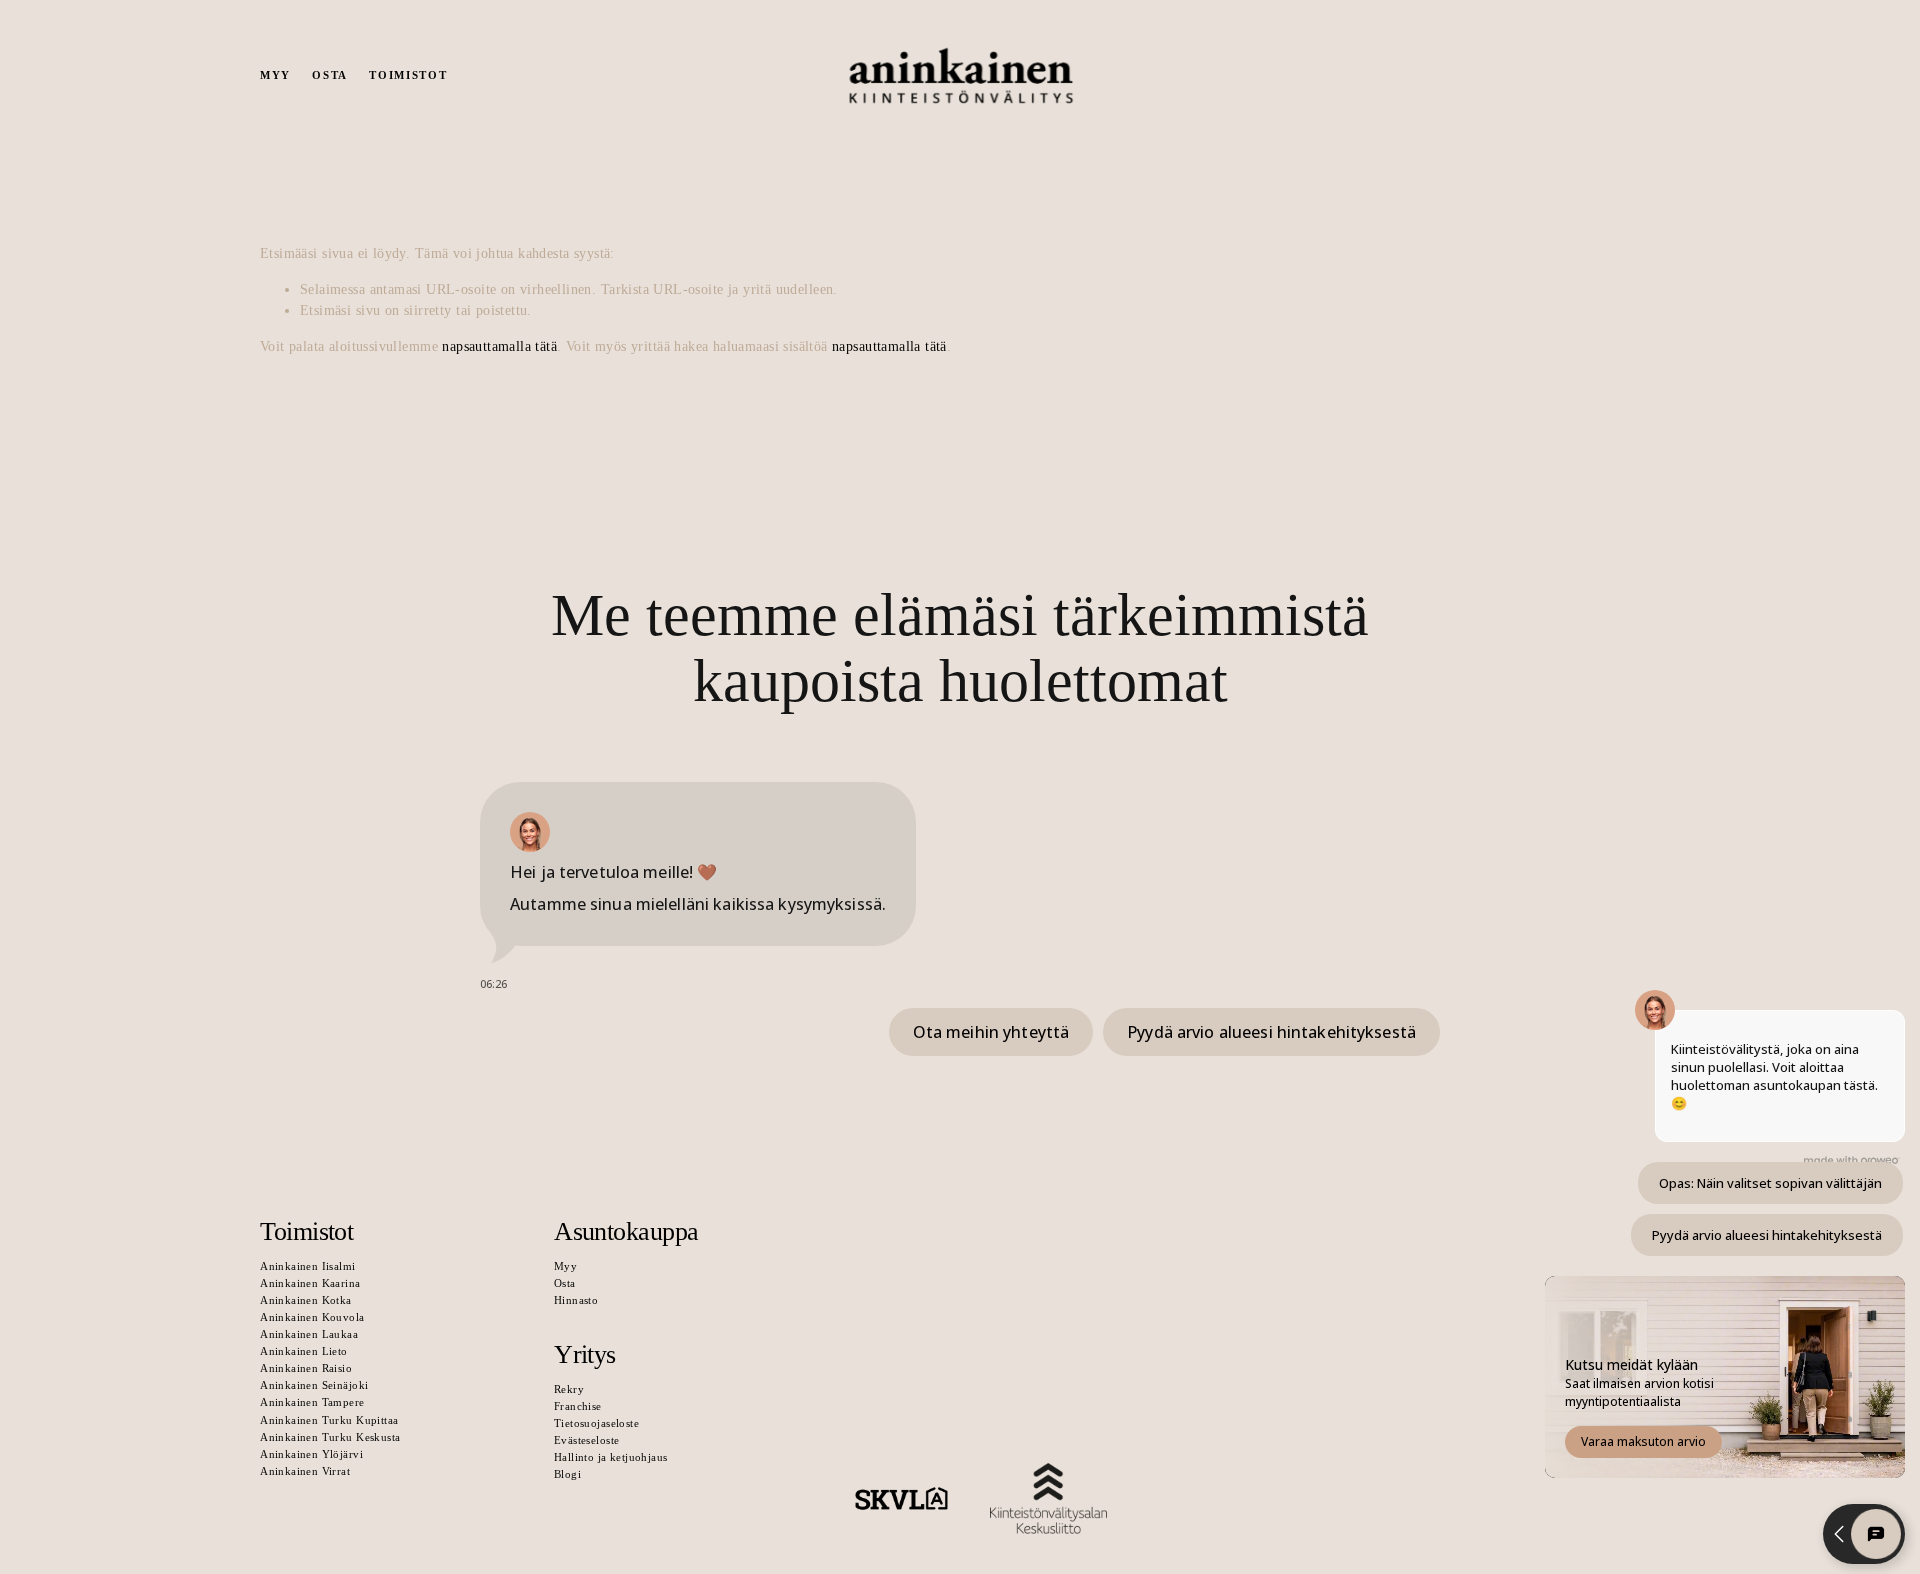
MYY (275, 75)
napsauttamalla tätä (499, 346)
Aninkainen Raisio (306, 1368)
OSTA (330, 75)
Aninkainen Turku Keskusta (330, 1437)
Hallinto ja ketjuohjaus (610, 1457)
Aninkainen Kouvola (312, 1317)
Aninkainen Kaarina (310, 1283)
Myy (565, 1266)
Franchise (578, 1406)
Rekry (569, 1389)
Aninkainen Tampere (312, 1402)
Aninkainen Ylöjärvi (311, 1454)
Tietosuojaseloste (596, 1423)
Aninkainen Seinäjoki (314, 1385)
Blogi (567, 1474)
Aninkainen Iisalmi (307, 1266)
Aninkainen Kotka (306, 1300)
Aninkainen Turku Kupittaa (329, 1420)
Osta (565, 1283)
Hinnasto (576, 1300)
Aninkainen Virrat (305, 1471)
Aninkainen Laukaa (309, 1334)
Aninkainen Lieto (304, 1351)
